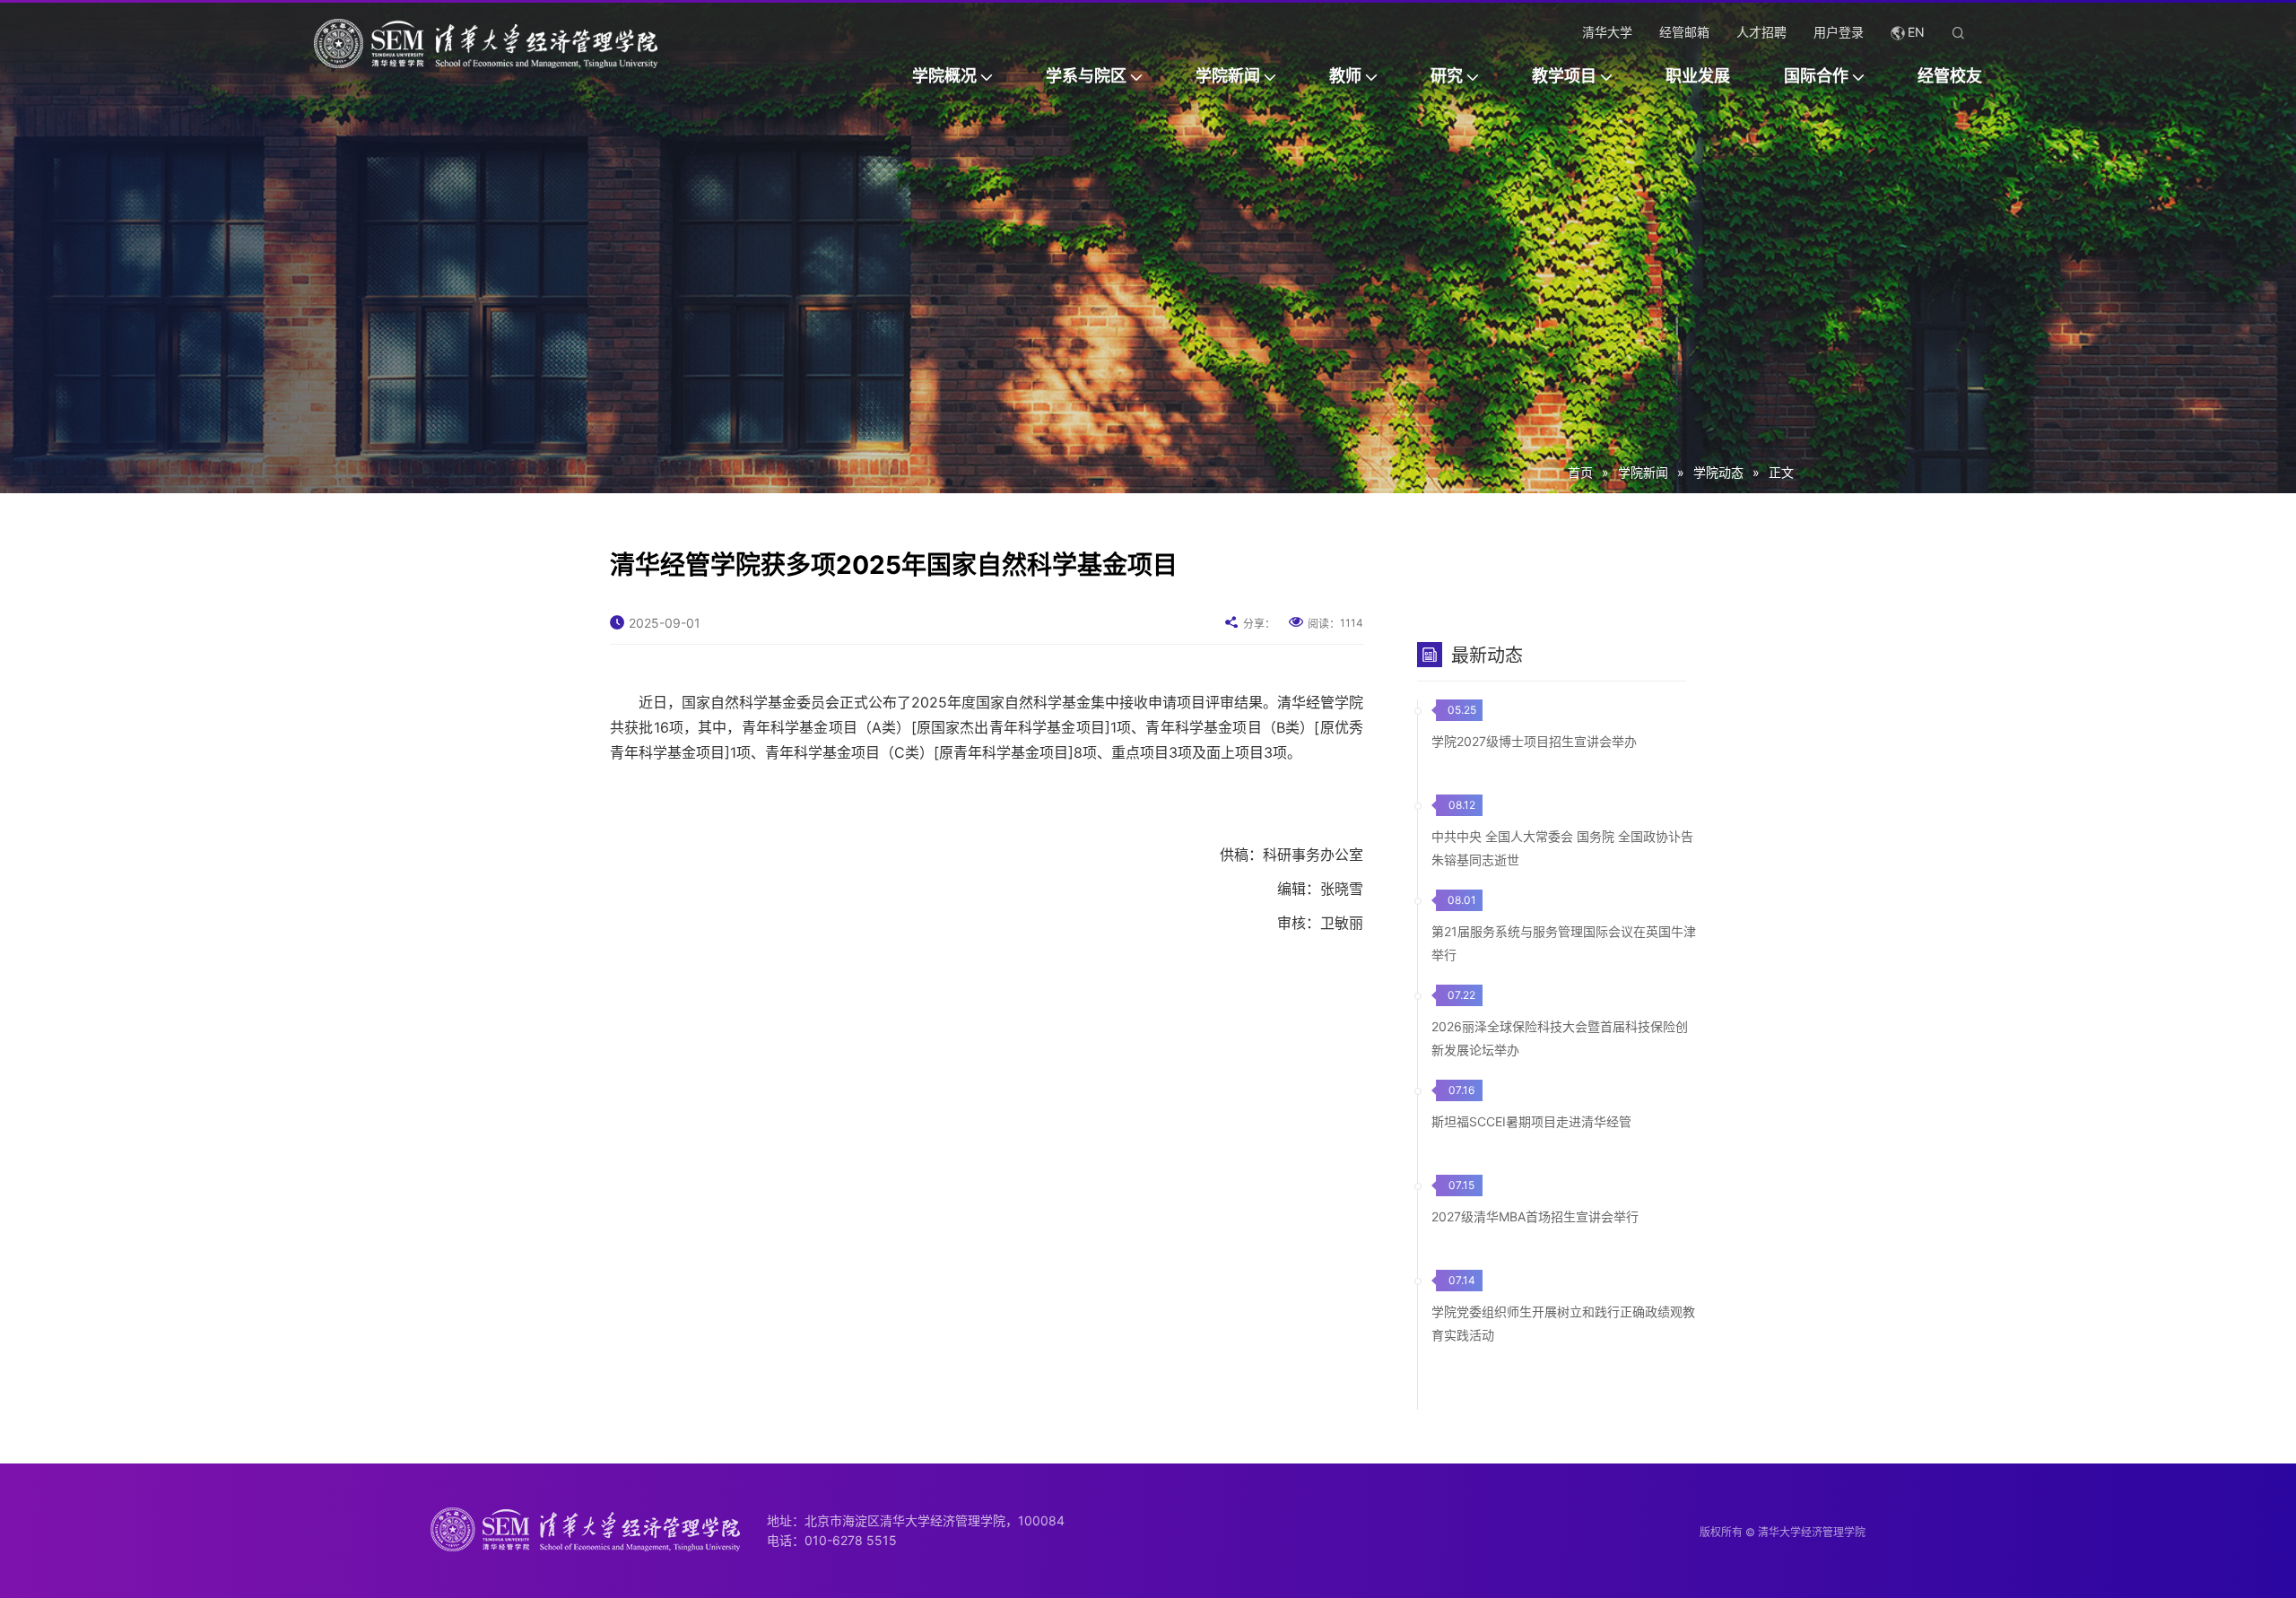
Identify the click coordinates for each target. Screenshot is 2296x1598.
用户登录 (1839, 32)
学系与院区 (1086, 76)
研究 (1447, 76)
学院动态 (1718, 472)
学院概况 (944, 76)
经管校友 (1950, 76)
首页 (1580, 472)
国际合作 (1816, 76)
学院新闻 (1228, 76)
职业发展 (1698, 76)
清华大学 (1607, 32)
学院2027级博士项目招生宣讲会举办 (1534, 741)
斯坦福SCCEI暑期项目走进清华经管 (1531, 1121)
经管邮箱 (1684, 32)
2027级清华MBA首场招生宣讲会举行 (1535, 1216)
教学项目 (1564, 76)
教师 (1345, 76)
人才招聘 (1761, 32)
